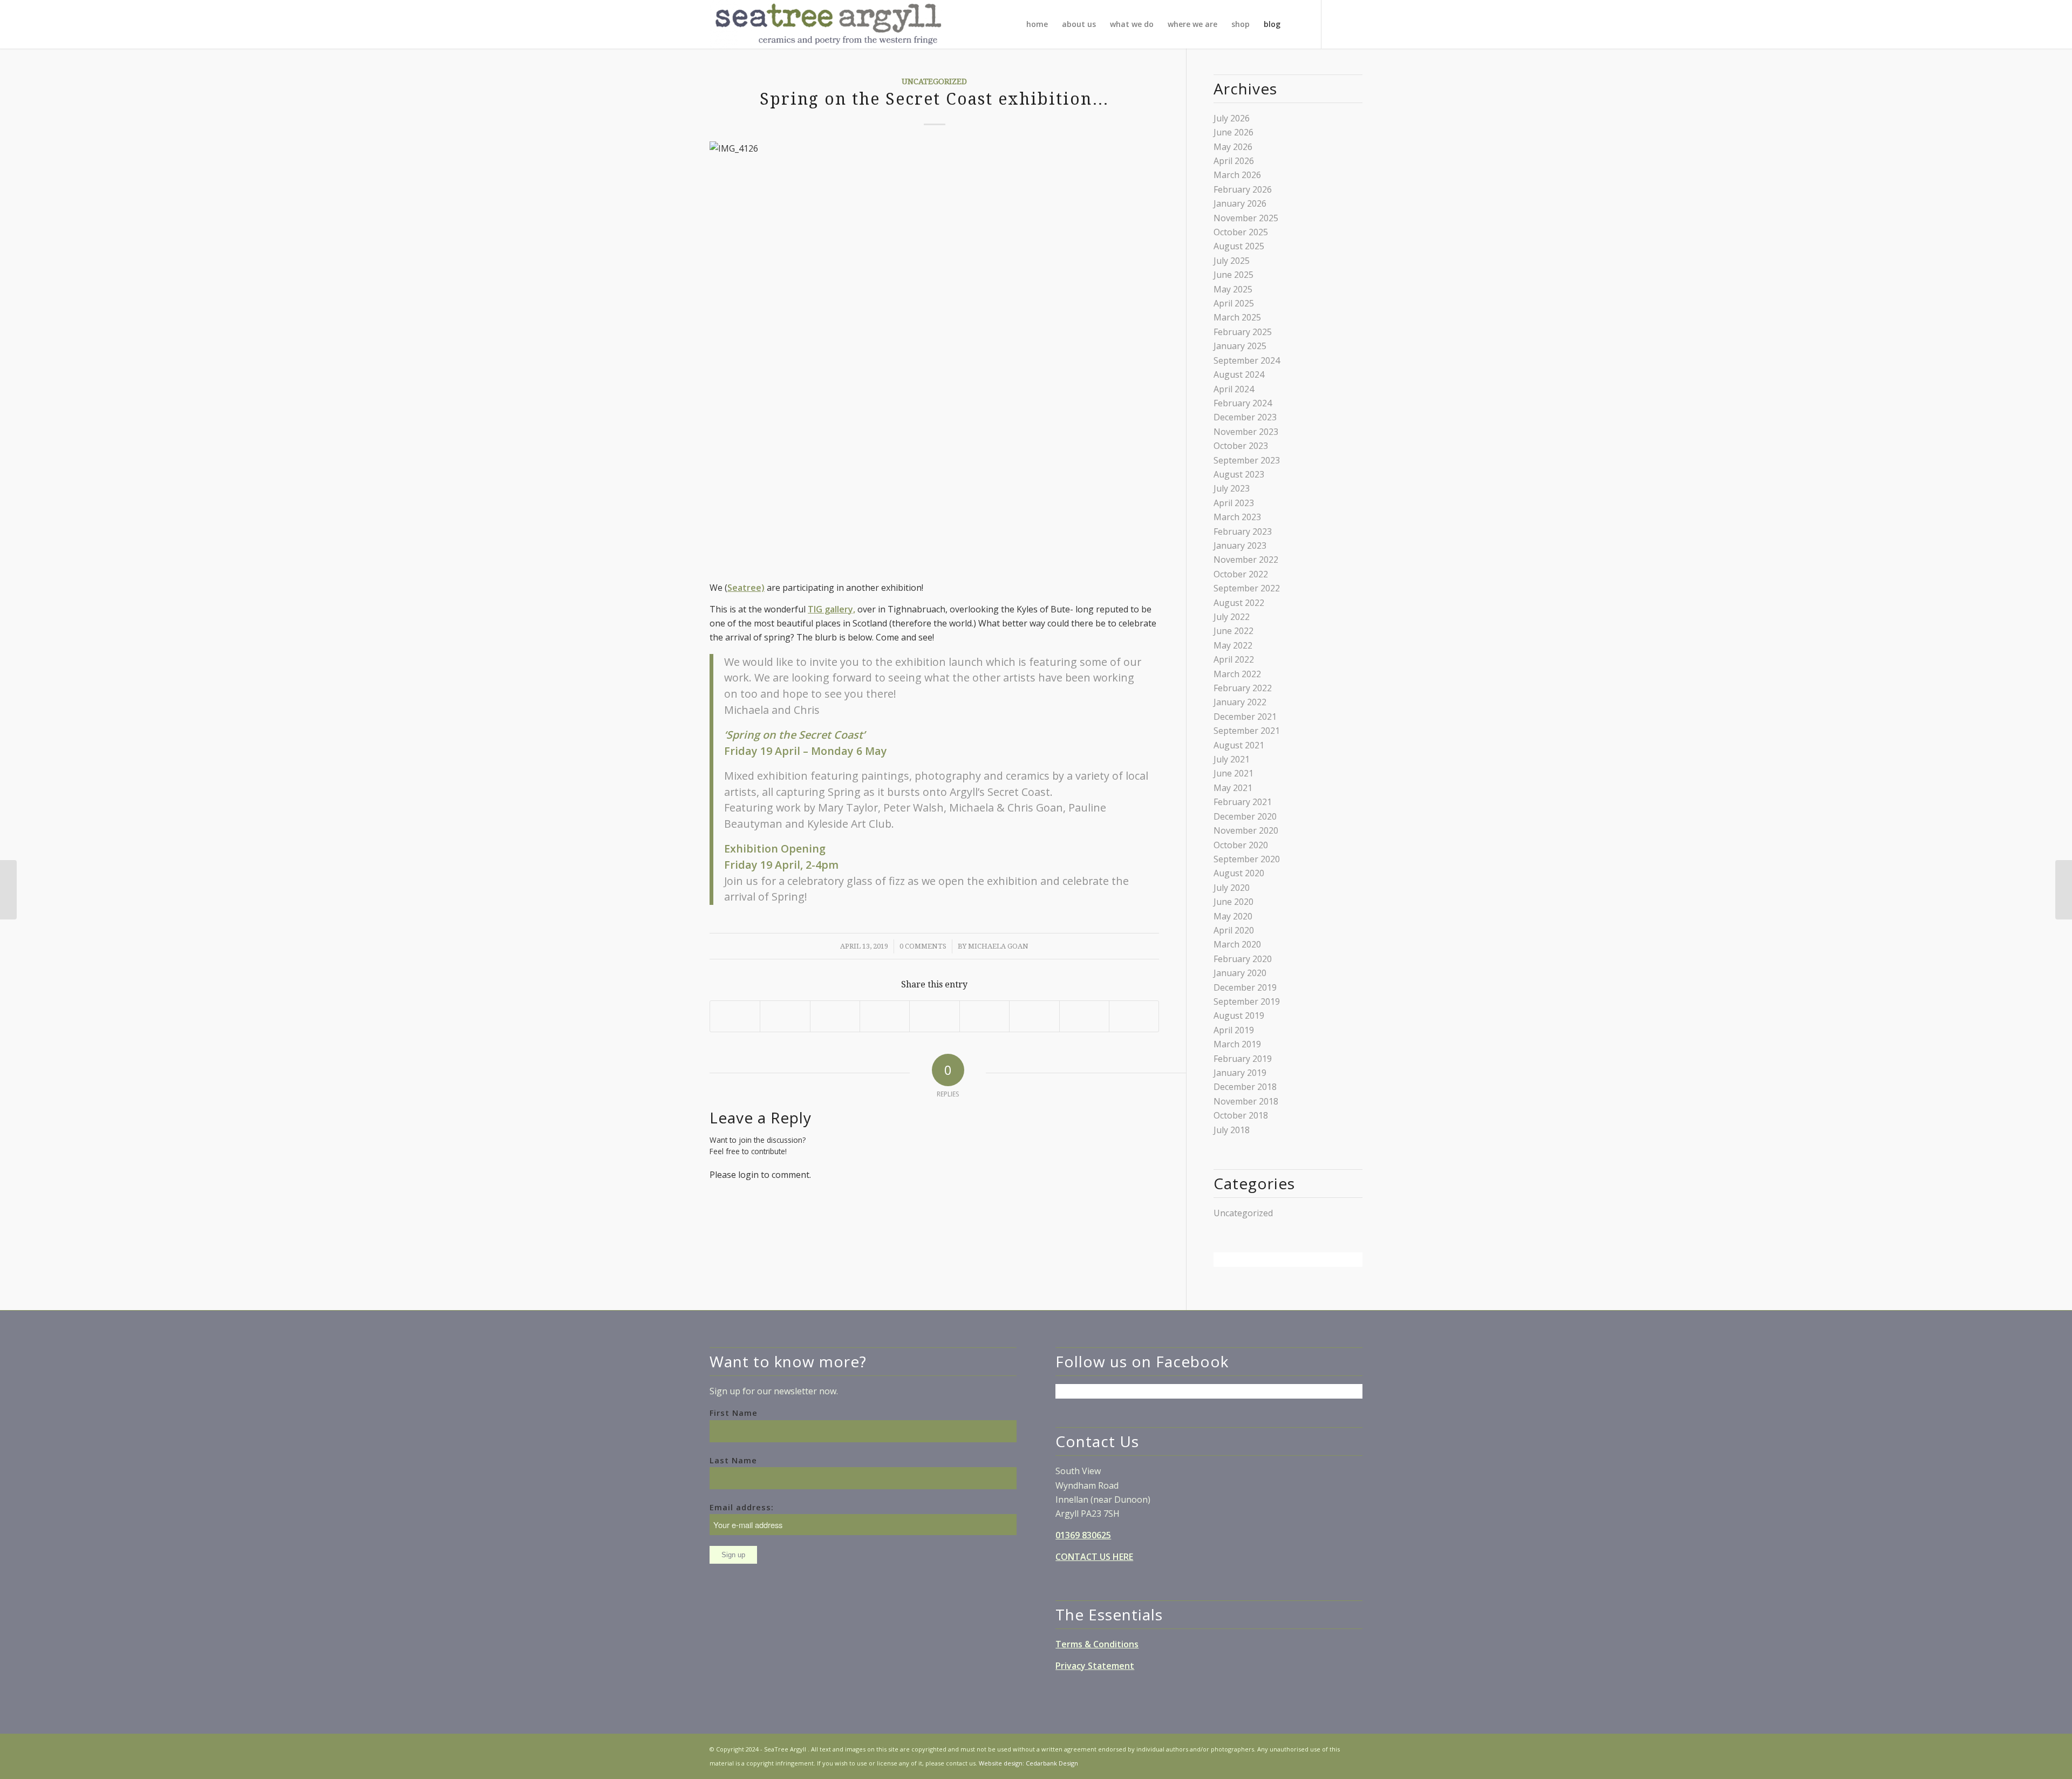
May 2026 (1233, 147)
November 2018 (1246, 1101)
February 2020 (1243, 959)
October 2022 (1241, 574)
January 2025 (1240, 346)
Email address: (742, 1507)
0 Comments (923, 946)
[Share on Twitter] (785, 1016)
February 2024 (1243, 403)
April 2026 (1234, 161)
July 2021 (1232, 759)
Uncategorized (934, 81)
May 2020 (1233, 916)
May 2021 (1233, 788)
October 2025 (1241, 232)
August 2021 (1239, 745)
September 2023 (1247, 460)
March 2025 (1237, 317)
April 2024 (1234, 389)
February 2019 (1243, 1059)
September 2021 (1247, 731)
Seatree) (746, 588)
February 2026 (1243, 189)
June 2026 (1233, 132)
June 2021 (1233, 773)
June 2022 (1233, 631)
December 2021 (1245, 717)
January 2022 (1240, 702)
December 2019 (1245, 987)
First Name (734, 1413)
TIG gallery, (831, 609)
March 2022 (1237, 674)
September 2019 (1247, 1001)
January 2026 (1240, 203)
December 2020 (1245, 816)
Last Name (733, 1460)
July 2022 (1232, 617)
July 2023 (1232, 488)
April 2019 (1234, 1030)
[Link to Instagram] (1354, 24)
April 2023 (1234, 503)
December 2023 (1245, 417)
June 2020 (1233, 902)
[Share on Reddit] (1084, 1016)
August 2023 (1239, 474)
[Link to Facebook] (1338, 24)
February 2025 (1243, 332)
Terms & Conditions (1097, 1644)
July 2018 (1232, 1130)
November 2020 (1246, 830)
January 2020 (1240, 973)
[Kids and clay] (8, 890)
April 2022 (1234, 659)
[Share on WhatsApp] (835, 1016)
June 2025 (1233, 275)
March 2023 (1237, 517)
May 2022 (1233, 645)
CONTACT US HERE (1094, 1557)
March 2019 (1237, 1044)
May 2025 (1233, 289)
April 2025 (1234, 303)
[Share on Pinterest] (885, 1016)
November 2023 (1246, 432)
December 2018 (1245, 1087)
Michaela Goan (998, 946)
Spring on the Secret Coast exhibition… (935, 99)
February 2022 (1243, 688)
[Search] (1297, 24)
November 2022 (1246, 560)
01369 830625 (1083, 1535)
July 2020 (1232, 888)
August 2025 (1239, 246)
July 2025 (1232, 261)
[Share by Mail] (1134, 1016)
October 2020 (1241, 845)
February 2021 (1243, 802)
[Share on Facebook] (735, 1016)
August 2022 (1239, 603)
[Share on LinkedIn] (934, 1016)
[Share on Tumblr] (984, 1016)
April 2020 (1234, 930)
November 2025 (1246, 218)
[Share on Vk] (1034, 1016)
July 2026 (1232, 118)
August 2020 (1239, 873)
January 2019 (1240, 1073)
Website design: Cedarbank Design (1028, 1763)
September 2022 (1247, 588)
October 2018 (1241, 1115)
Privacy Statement (1095, 1666)
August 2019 (1239, 1015)
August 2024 (1239, 374)
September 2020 (1247, 859)
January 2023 (1240, 546)
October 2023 (1241, 446)
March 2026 (1237, 175)
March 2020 (1237, 944)
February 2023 (1243, 531)
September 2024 (1247, 360)
